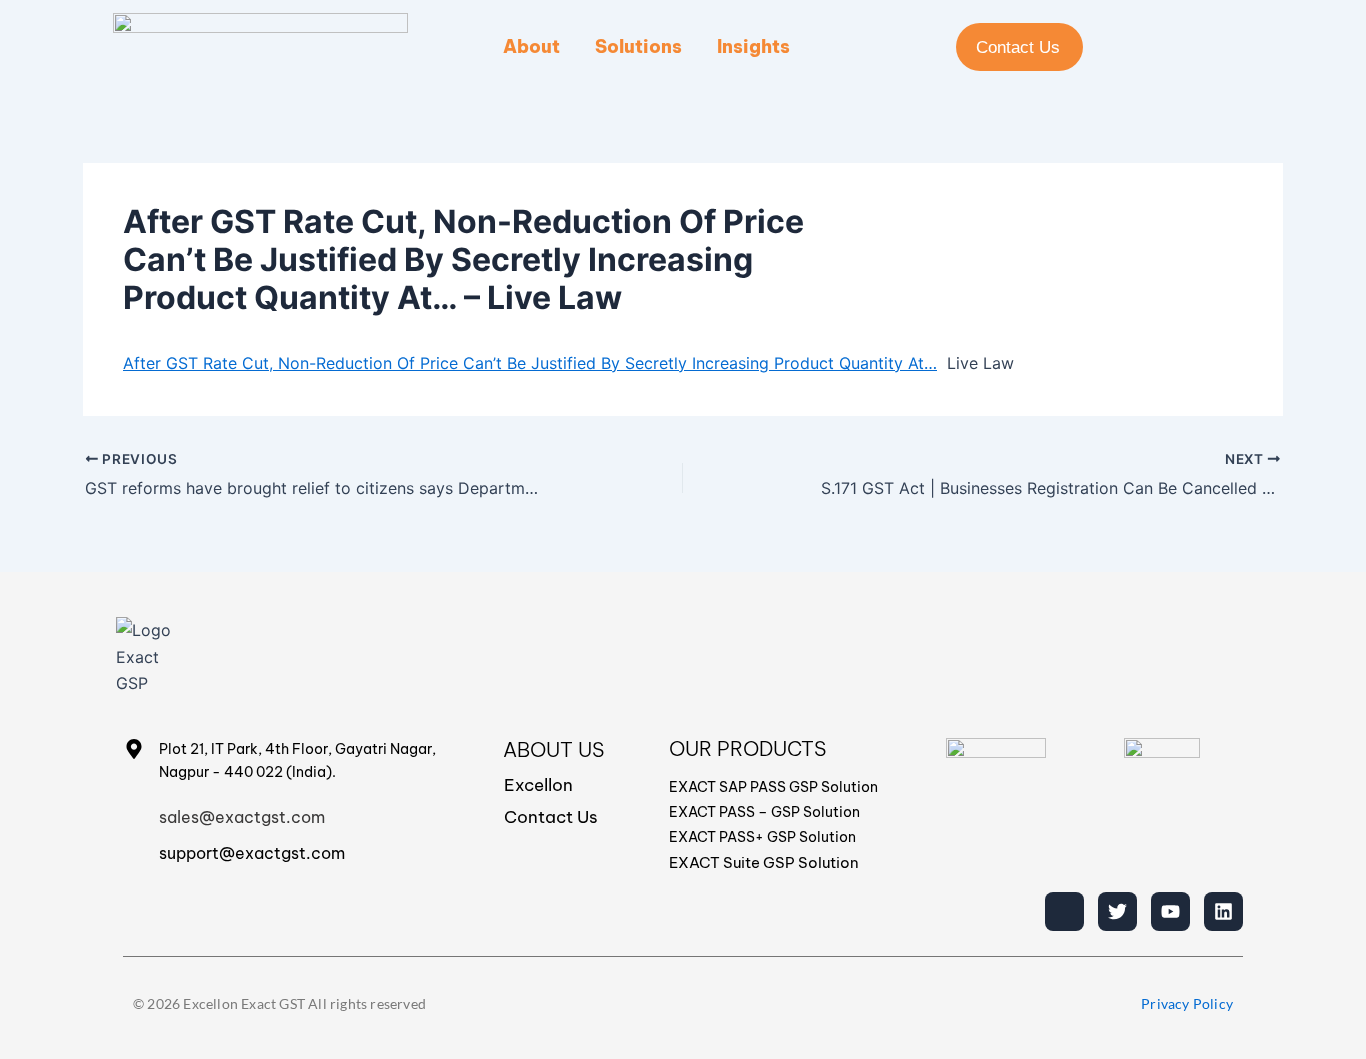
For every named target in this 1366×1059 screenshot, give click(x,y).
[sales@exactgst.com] (134, 814)
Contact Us (551, 817)
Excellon (538, 785)
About (531, 46)
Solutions (638, 46)
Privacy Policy (1187, 1003)
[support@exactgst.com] (134, 850)
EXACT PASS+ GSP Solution (762, 837)
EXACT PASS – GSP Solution (764, 812)
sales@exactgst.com (242, 817)
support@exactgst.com (252, 853)
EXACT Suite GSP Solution (764, 862)
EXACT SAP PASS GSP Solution (773, 787)
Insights (753, 46)
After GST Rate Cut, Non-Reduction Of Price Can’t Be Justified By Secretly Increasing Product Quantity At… (530, 363)
